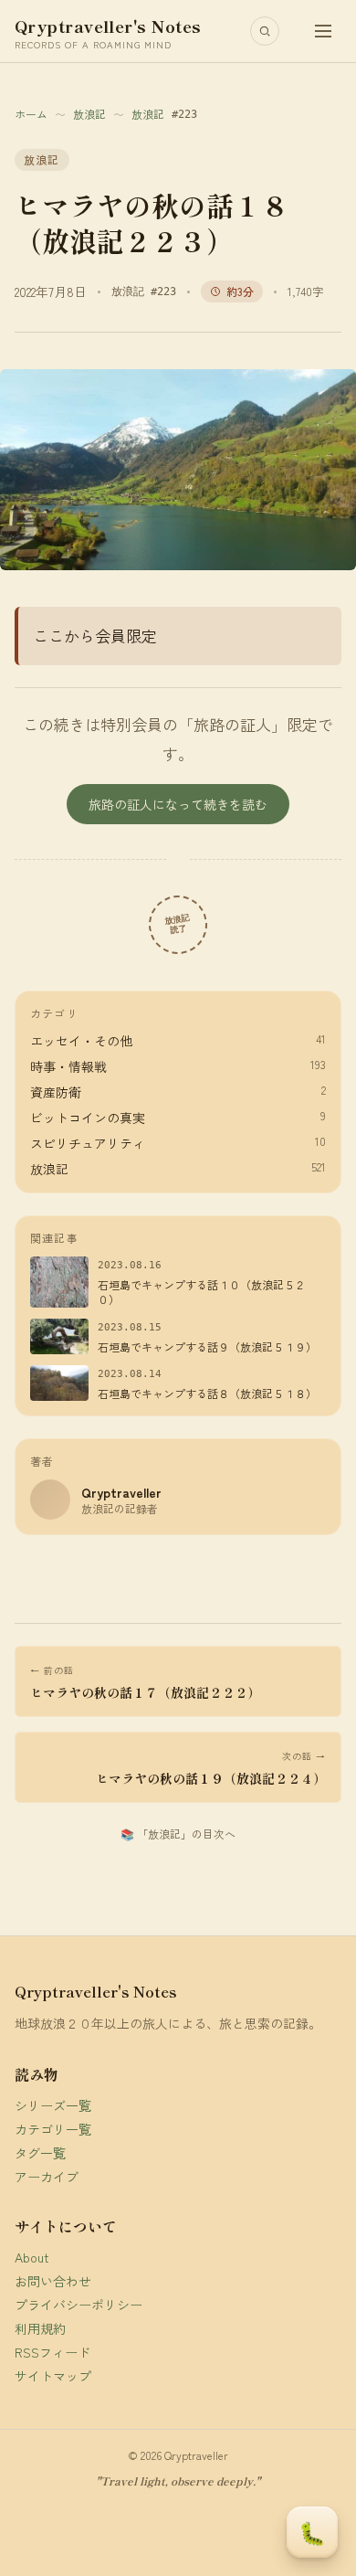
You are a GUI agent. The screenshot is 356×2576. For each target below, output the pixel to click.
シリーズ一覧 (53, 2105)
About (32, 2257)
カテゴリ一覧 (53, 2129)
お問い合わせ (53, 2281)
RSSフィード (52, 2352)
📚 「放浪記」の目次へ (178, 1834)
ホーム (31, 114)
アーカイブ (47, 2177)
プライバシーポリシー (79, 2305)
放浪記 (89, 114)
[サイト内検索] (265, 31)
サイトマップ (53, 2376)
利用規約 (40, 2328)
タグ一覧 (40, 2153)
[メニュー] (323, 31)
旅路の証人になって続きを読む (178, 804)
